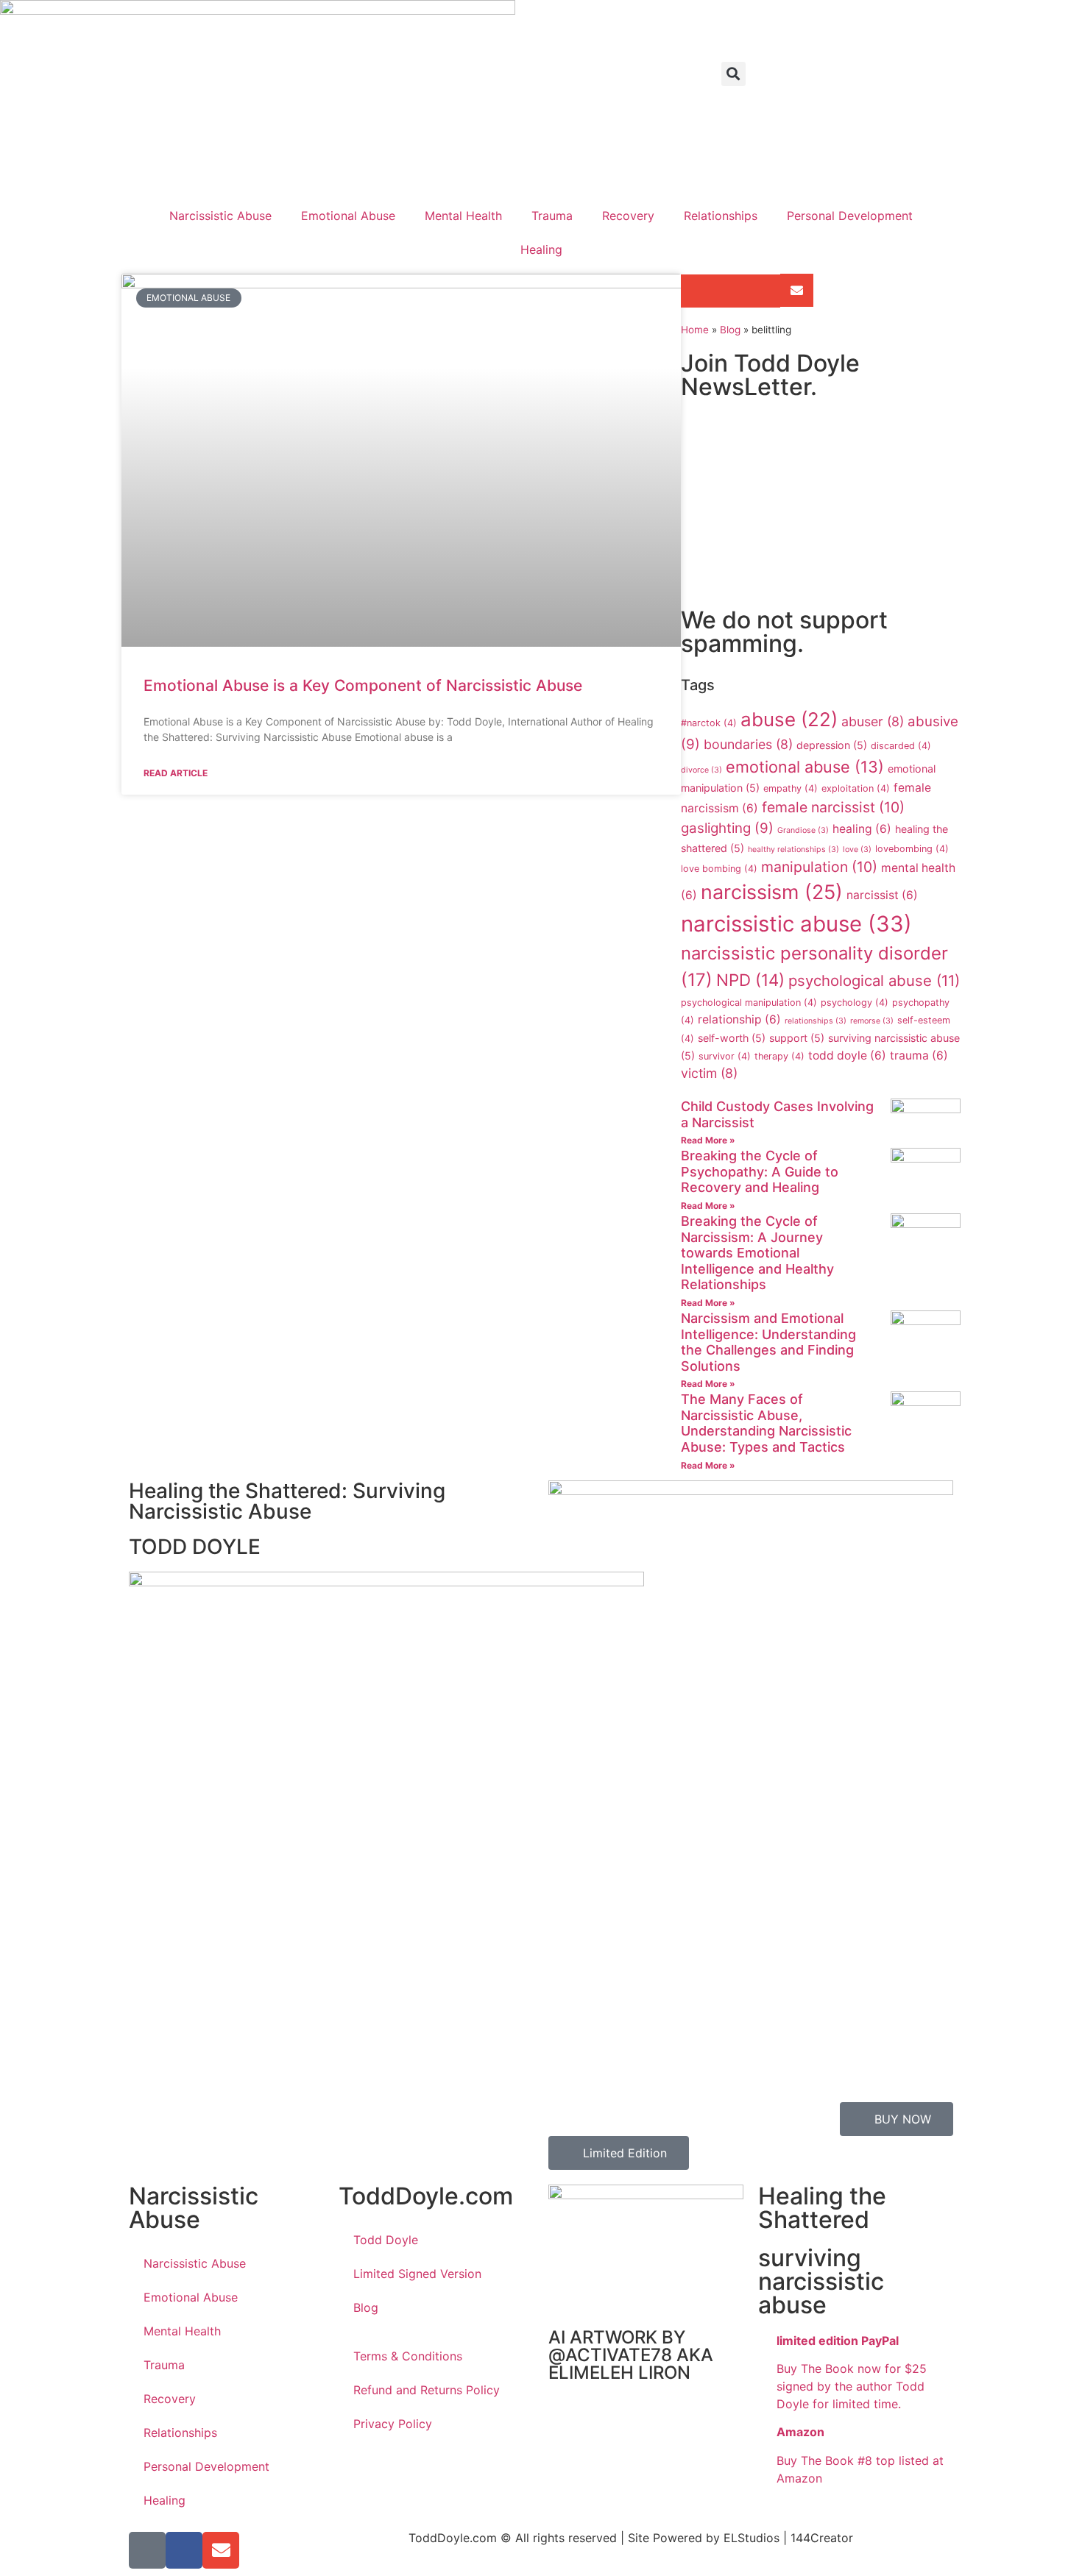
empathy (791, 788)
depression (832, 745)
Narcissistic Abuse (220, 216)
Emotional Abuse (348, 216)
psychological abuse (874, 980)
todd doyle (847, 1055)
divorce (701, 770)
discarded (901, 746)
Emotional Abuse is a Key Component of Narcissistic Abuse (363, 685)
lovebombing (912, 849)
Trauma (552, 216)
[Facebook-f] (184, 2550)
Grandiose (803, 830)
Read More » (708, 1140)
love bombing (719, 869)
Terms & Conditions (408, 2356)
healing (862, 829)
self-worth (732, 1038)
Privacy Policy (393, 2424)
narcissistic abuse (796, 924)
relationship (739, 1019)
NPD (750, 980)
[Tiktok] (147, 2550)
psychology (855, 1003)
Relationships (721, 216)
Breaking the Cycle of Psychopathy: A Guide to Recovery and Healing (760, 1171)
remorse (872, 1021)
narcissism (772, 892)
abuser (873, 721)
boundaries (748, 744)
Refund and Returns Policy (427, 2390)
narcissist (882, 895)
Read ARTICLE (176, 773)
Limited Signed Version (417, 2274)
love (857, 849)
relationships (816, 1021)
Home (695, 330)
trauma (919, 1055)
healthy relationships (793, 849)
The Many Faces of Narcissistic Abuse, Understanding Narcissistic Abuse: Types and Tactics (766, 1423)
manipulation (819, 867)
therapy (779, 1056)
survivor (725, 1056)
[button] (733, 74)
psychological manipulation (749, 1003)
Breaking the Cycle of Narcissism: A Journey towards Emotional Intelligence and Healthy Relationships (757, 1253)
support (797, 1038)
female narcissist (833, 807)
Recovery (628, 216)
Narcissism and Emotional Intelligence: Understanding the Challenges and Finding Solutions (768, 1342)
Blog (730, 330)
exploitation (856, 788)
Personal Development (850, 216)
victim (709, 1073)
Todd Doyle (386, 2240)
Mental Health (463, 216)
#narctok (709, 723)
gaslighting (727, 828)
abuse (789, 719)
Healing (541, 249)
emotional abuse (805, 767)
